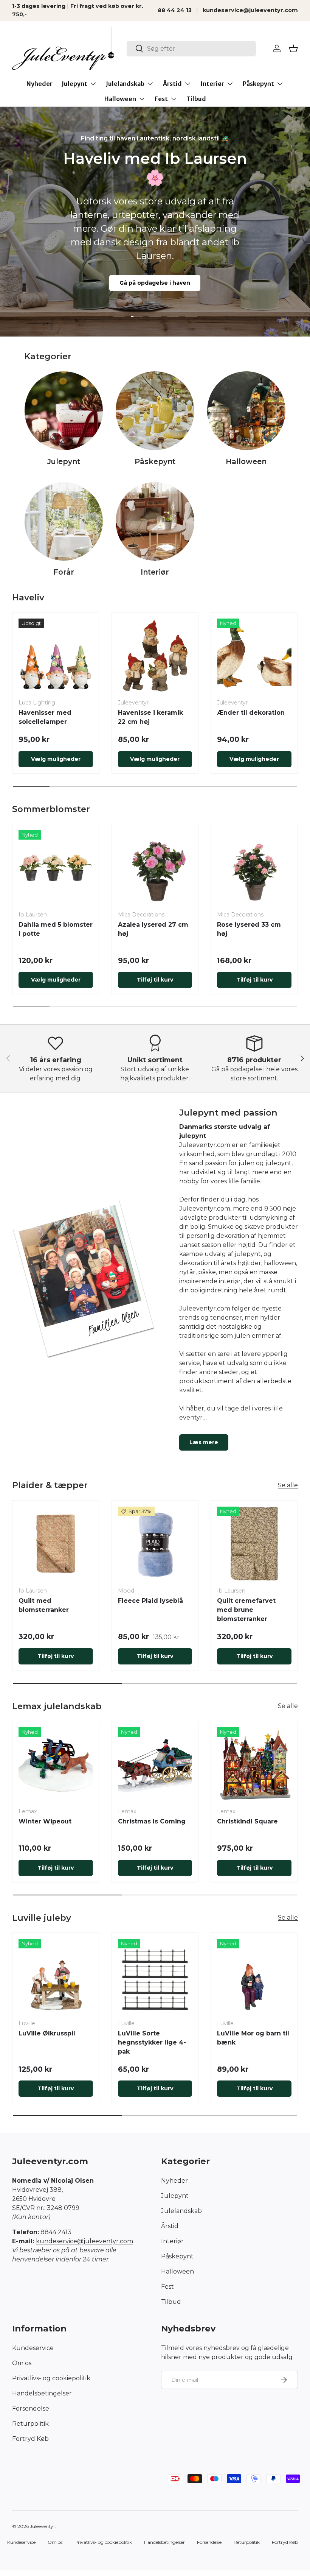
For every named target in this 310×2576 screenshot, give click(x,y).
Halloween (246, 461)
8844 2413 (56, 2232)
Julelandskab (181, 2211)
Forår (64, 572)
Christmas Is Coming (152, 1821)
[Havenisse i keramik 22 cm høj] (155, 656)
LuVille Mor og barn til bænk (253, 2038)
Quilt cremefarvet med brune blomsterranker (246, 1610)
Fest (167, 2287)
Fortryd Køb (30, 2439)
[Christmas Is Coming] (155, 1765)
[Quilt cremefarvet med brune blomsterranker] (254, 1544)
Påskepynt (155, 461)
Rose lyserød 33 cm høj (249, 929)
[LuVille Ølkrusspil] (56, 1976)
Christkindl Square (247, 1821)
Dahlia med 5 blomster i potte (56, 929)
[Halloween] (246, 411)
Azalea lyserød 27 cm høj (153, 929)
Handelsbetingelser (42, 2393)
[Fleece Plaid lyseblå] (155, 1544)
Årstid (170, 2226)
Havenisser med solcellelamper (45, 717)
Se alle (288, 1485)
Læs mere (204, 1442)
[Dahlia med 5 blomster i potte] (56, 867)
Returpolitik (30, 2424)
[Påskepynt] (155, 411)
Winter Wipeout (45, 1821)
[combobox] (191, 49)
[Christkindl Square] (254, 1765)
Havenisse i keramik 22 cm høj (150, 717)
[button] (293, 48)
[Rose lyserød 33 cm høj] (254, 867)
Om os (22, 2363)
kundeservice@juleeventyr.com (250, 10)
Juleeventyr (43, 2526)
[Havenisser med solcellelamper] (56, 656)
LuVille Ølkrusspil (47, 2033)
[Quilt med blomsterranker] (56, 1544)
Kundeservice (33, 2348)
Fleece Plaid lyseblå (150, 1601)
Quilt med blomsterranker (44, 1605)
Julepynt (64, 461)
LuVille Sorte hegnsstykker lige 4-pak (152, 2042)
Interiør (155, 572)
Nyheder (40, 84)
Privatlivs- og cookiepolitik (51, 2378)
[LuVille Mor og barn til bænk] (254, 1976)
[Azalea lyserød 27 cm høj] (155, 867)
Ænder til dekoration (251, 713)
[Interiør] (155, 521)
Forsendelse (31, 2408)
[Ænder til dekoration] (254, 656)
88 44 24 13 (175, 10)
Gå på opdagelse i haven (155, 283)
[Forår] (64, 521)
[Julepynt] (64, 411)
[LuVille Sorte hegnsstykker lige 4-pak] (155, 1976)
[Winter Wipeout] (56, 1765)
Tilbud (196, 99)
